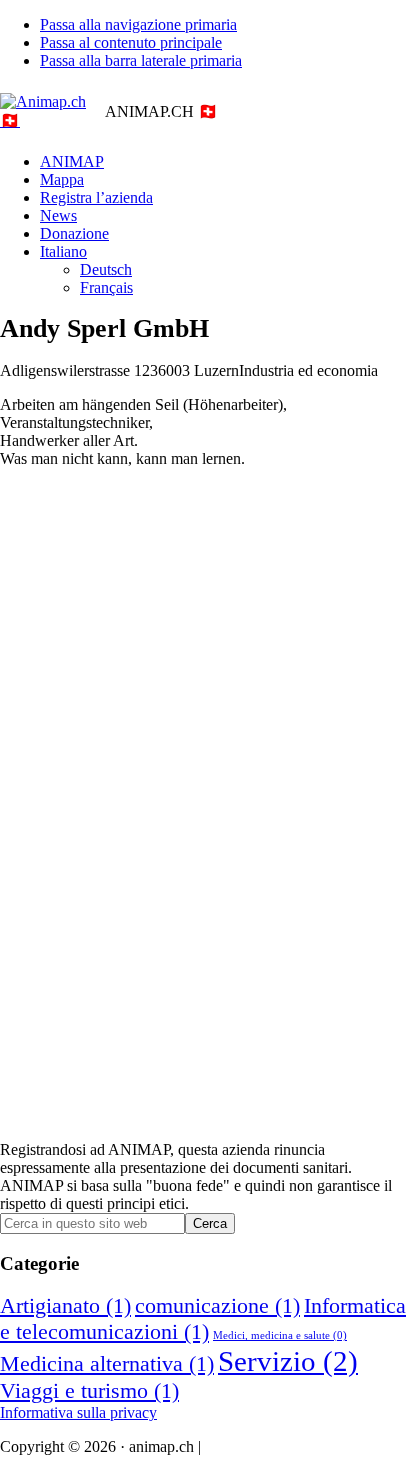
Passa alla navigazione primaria (138, 24)
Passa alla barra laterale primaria (141, 60)
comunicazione (217, 1305)
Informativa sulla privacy (78, 1412)
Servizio (288, 1361)
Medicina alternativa (107, 1363)
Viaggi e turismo (89, 1390)
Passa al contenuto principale (131, 42)
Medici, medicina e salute (280, 1335)
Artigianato (65, 1305)
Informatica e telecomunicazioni (203, 1318)
